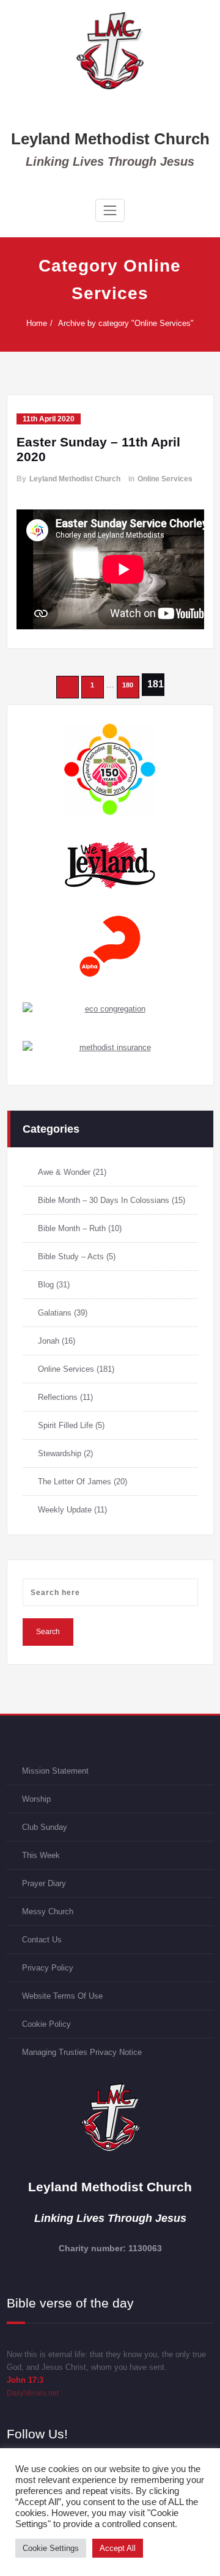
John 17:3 (25, 2380)
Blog (46, 1285)
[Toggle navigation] (110, 210)
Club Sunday (45, 1827)
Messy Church (48, 1912)
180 (128, 685)
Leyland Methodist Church (110, 139)
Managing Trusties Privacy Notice (82, 2052)
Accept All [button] (118, 2548)
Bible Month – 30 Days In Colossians (104, 1200)
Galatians (55, 1313)
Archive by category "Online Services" (126, 323)
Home (37, 323)
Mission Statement (55, 1771)
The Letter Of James (75, 1482)
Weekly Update (65, 1510)
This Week (41, 1855)
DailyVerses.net (33, 2393)
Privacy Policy (48, 1968)
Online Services (165, 479)
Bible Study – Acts (71, 1257)
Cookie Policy (46, 2024)
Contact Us (42, 1940)
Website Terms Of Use (62, 1996)
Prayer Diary (44, 1883)
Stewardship (60, 1453)
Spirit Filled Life (65, 1425)
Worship (36, 1799)
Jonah (49, 1341)
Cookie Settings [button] (51, 2548)
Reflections (58, 1397)
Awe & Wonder (64, 1172)
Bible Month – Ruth (72, 1228)
